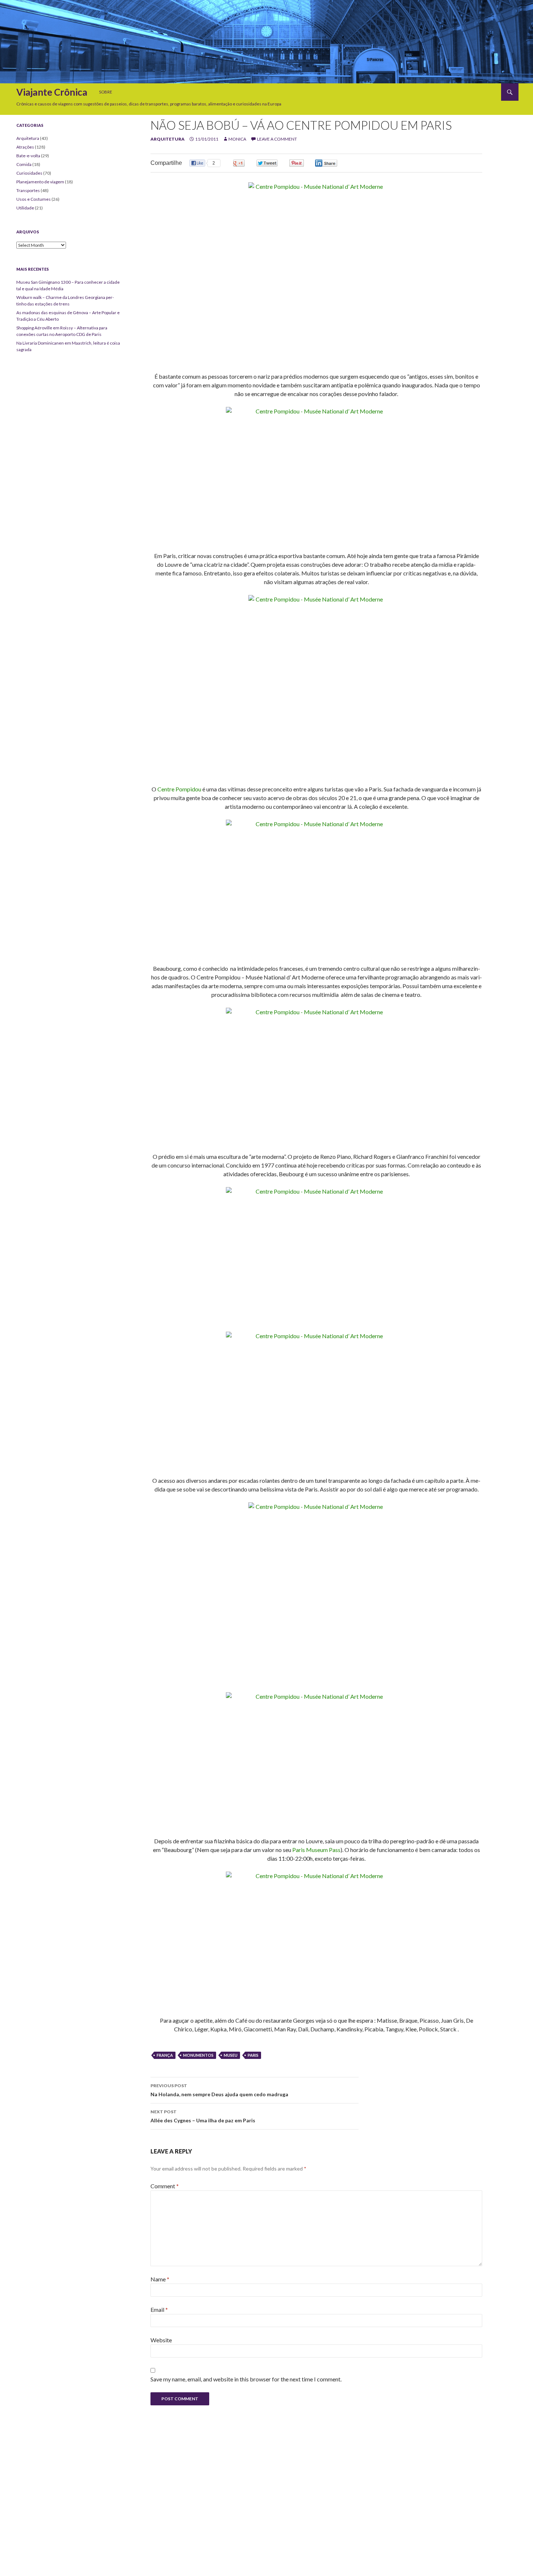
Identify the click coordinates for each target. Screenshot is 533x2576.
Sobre (106, 92)
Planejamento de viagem (40, 182)
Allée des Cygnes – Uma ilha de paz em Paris (203, 2116)
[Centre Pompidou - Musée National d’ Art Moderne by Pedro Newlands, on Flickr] (316, 273)
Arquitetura (168, 139)
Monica (237, 139)
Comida (24, 164)
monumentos (198, 2055)
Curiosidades (29, 173)
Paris (253, 2055)
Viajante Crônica (52, 92)
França (165, 2055)
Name (160, 2279)
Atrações (25, 147)
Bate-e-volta (28, 156)
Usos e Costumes (34, 199)
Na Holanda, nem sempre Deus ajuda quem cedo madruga (219, 2090)
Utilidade (25, 208)
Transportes (28, 190)
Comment (165, 2186)
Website (161, 2340)
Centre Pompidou (179, 789)
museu (231, 2055)
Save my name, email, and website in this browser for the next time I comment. (246, 2379)
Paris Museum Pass (316, 1850)
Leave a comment (277, 139)
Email (159, 2309)
